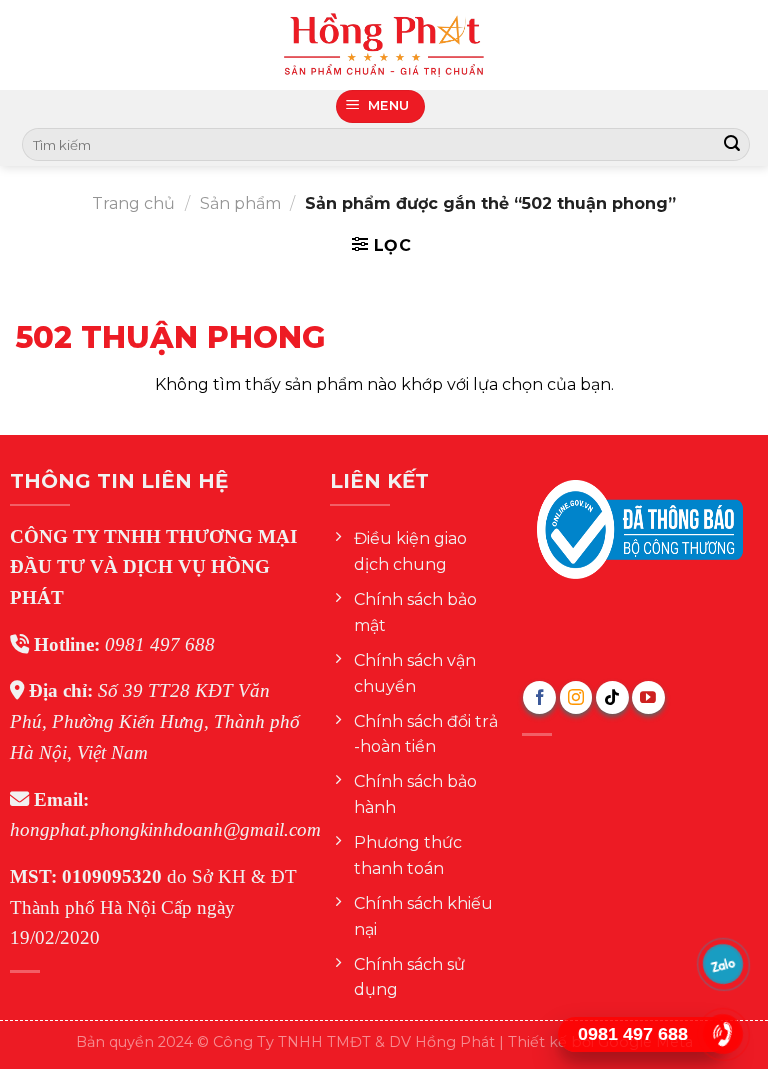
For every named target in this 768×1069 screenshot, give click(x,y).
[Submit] (732, 145)
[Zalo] (722, 964)
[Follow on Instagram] (576, 697)
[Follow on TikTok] (612, 697)
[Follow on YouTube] (648, 697)
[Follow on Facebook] (539, 697)
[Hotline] (722, 1034)
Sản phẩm (240, 203)
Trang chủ (133, 203)
